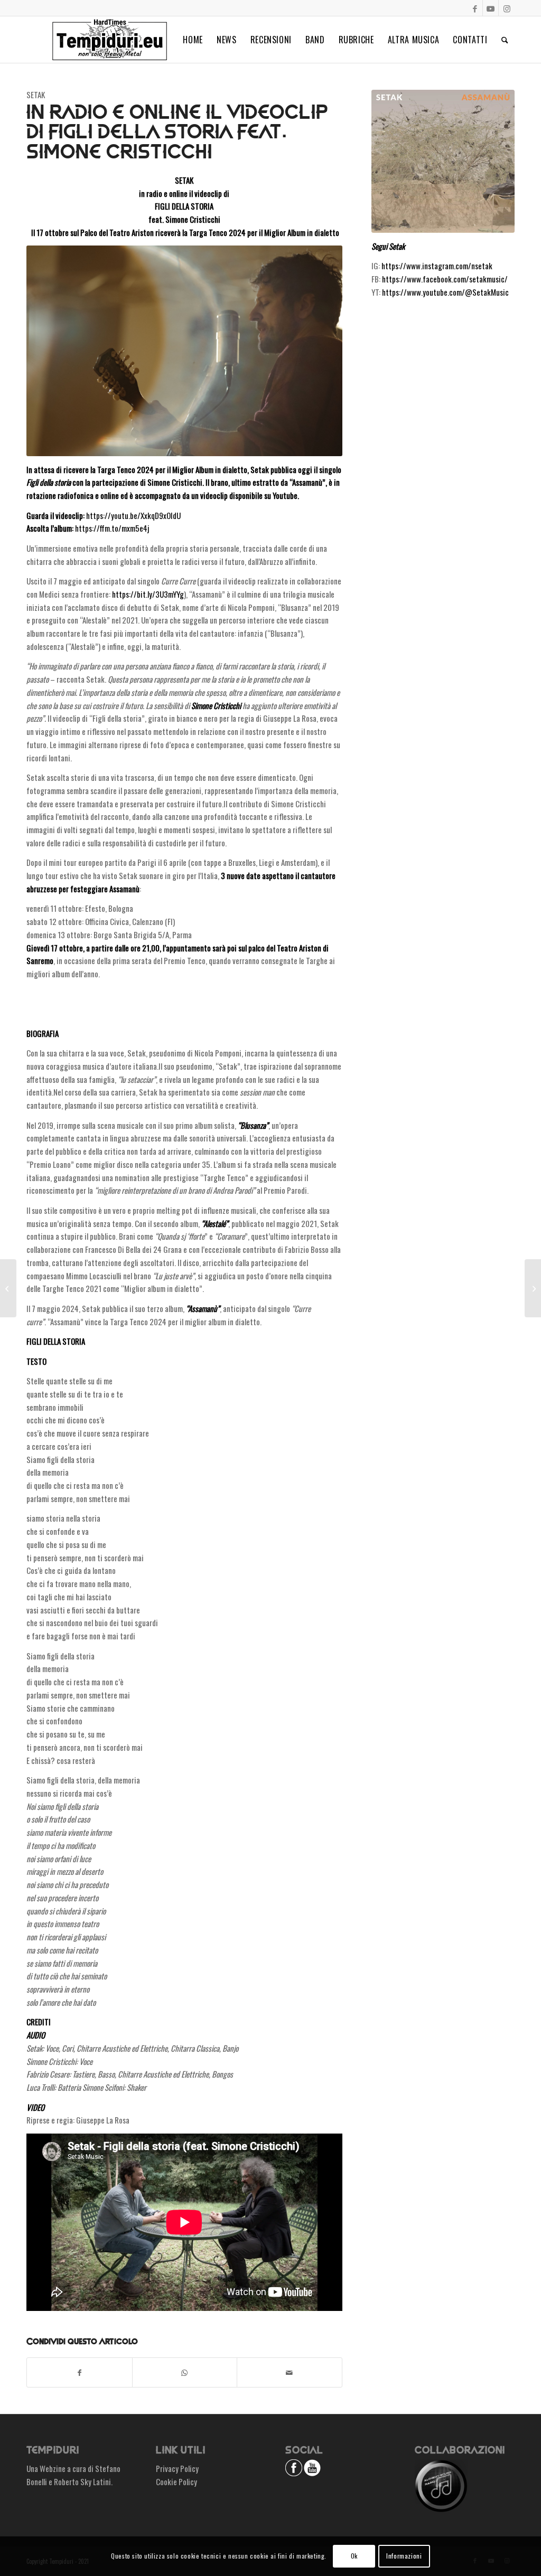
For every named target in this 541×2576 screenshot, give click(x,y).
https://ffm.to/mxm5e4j (112, 528)
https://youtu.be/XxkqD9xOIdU (133, 515)
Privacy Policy (177, 2468)
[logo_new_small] (110, 40)
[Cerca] (505, 40)
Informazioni (404, 2556)
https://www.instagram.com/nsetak (437, 266)
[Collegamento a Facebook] (475, 8)
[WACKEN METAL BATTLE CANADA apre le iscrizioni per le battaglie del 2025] (8, 1288)
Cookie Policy (176, 2481)
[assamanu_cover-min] (443, 161)
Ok (354, 2556)
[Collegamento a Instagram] (507, 8)
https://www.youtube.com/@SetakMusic (445, 292)
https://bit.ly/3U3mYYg (148, 594)
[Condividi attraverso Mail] (290, 2373)
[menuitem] (193, 40)
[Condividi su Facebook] (80, 2373)
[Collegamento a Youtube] (491, 8)
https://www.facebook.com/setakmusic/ (445, 279)
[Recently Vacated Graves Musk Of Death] (533, 1288)
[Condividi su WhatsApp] (185, 2373)
